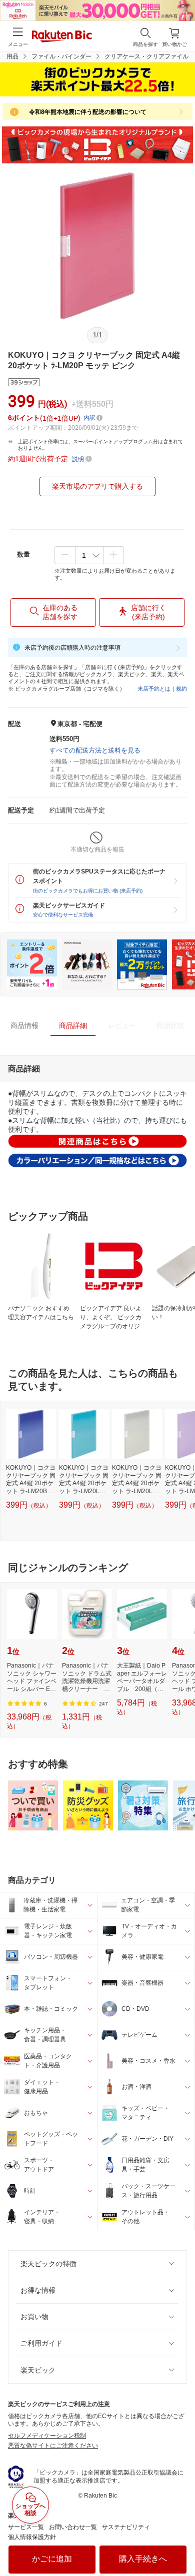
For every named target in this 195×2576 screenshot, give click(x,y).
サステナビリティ (126, 2527)
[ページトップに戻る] (180, 2543)
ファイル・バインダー (61, 56)
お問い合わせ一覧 (73, 2527)
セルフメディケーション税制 (47, 2436)
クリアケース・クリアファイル (146, 56)
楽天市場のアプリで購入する (97, 486)
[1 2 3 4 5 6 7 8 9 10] (89, 555)
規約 (181, 689)
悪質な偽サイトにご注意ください (53, 2446)
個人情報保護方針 (32, 2537)
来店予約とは (154, 689)
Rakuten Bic (62, 37)
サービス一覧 (26, 2527)
